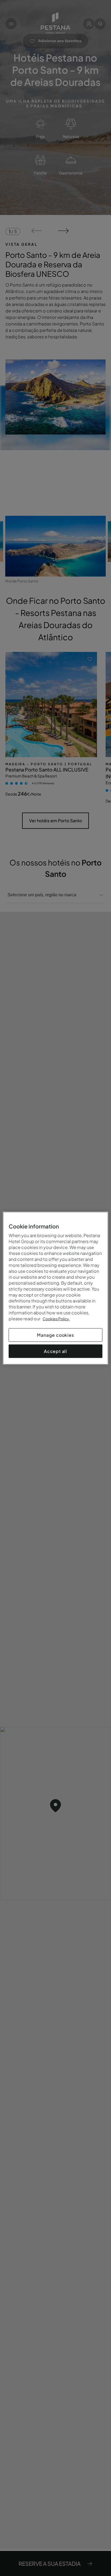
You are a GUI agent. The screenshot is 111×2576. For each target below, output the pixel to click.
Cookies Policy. (56, 1318)
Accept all (55, 1351)
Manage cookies (55, 1335)
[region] (55, 1288)
